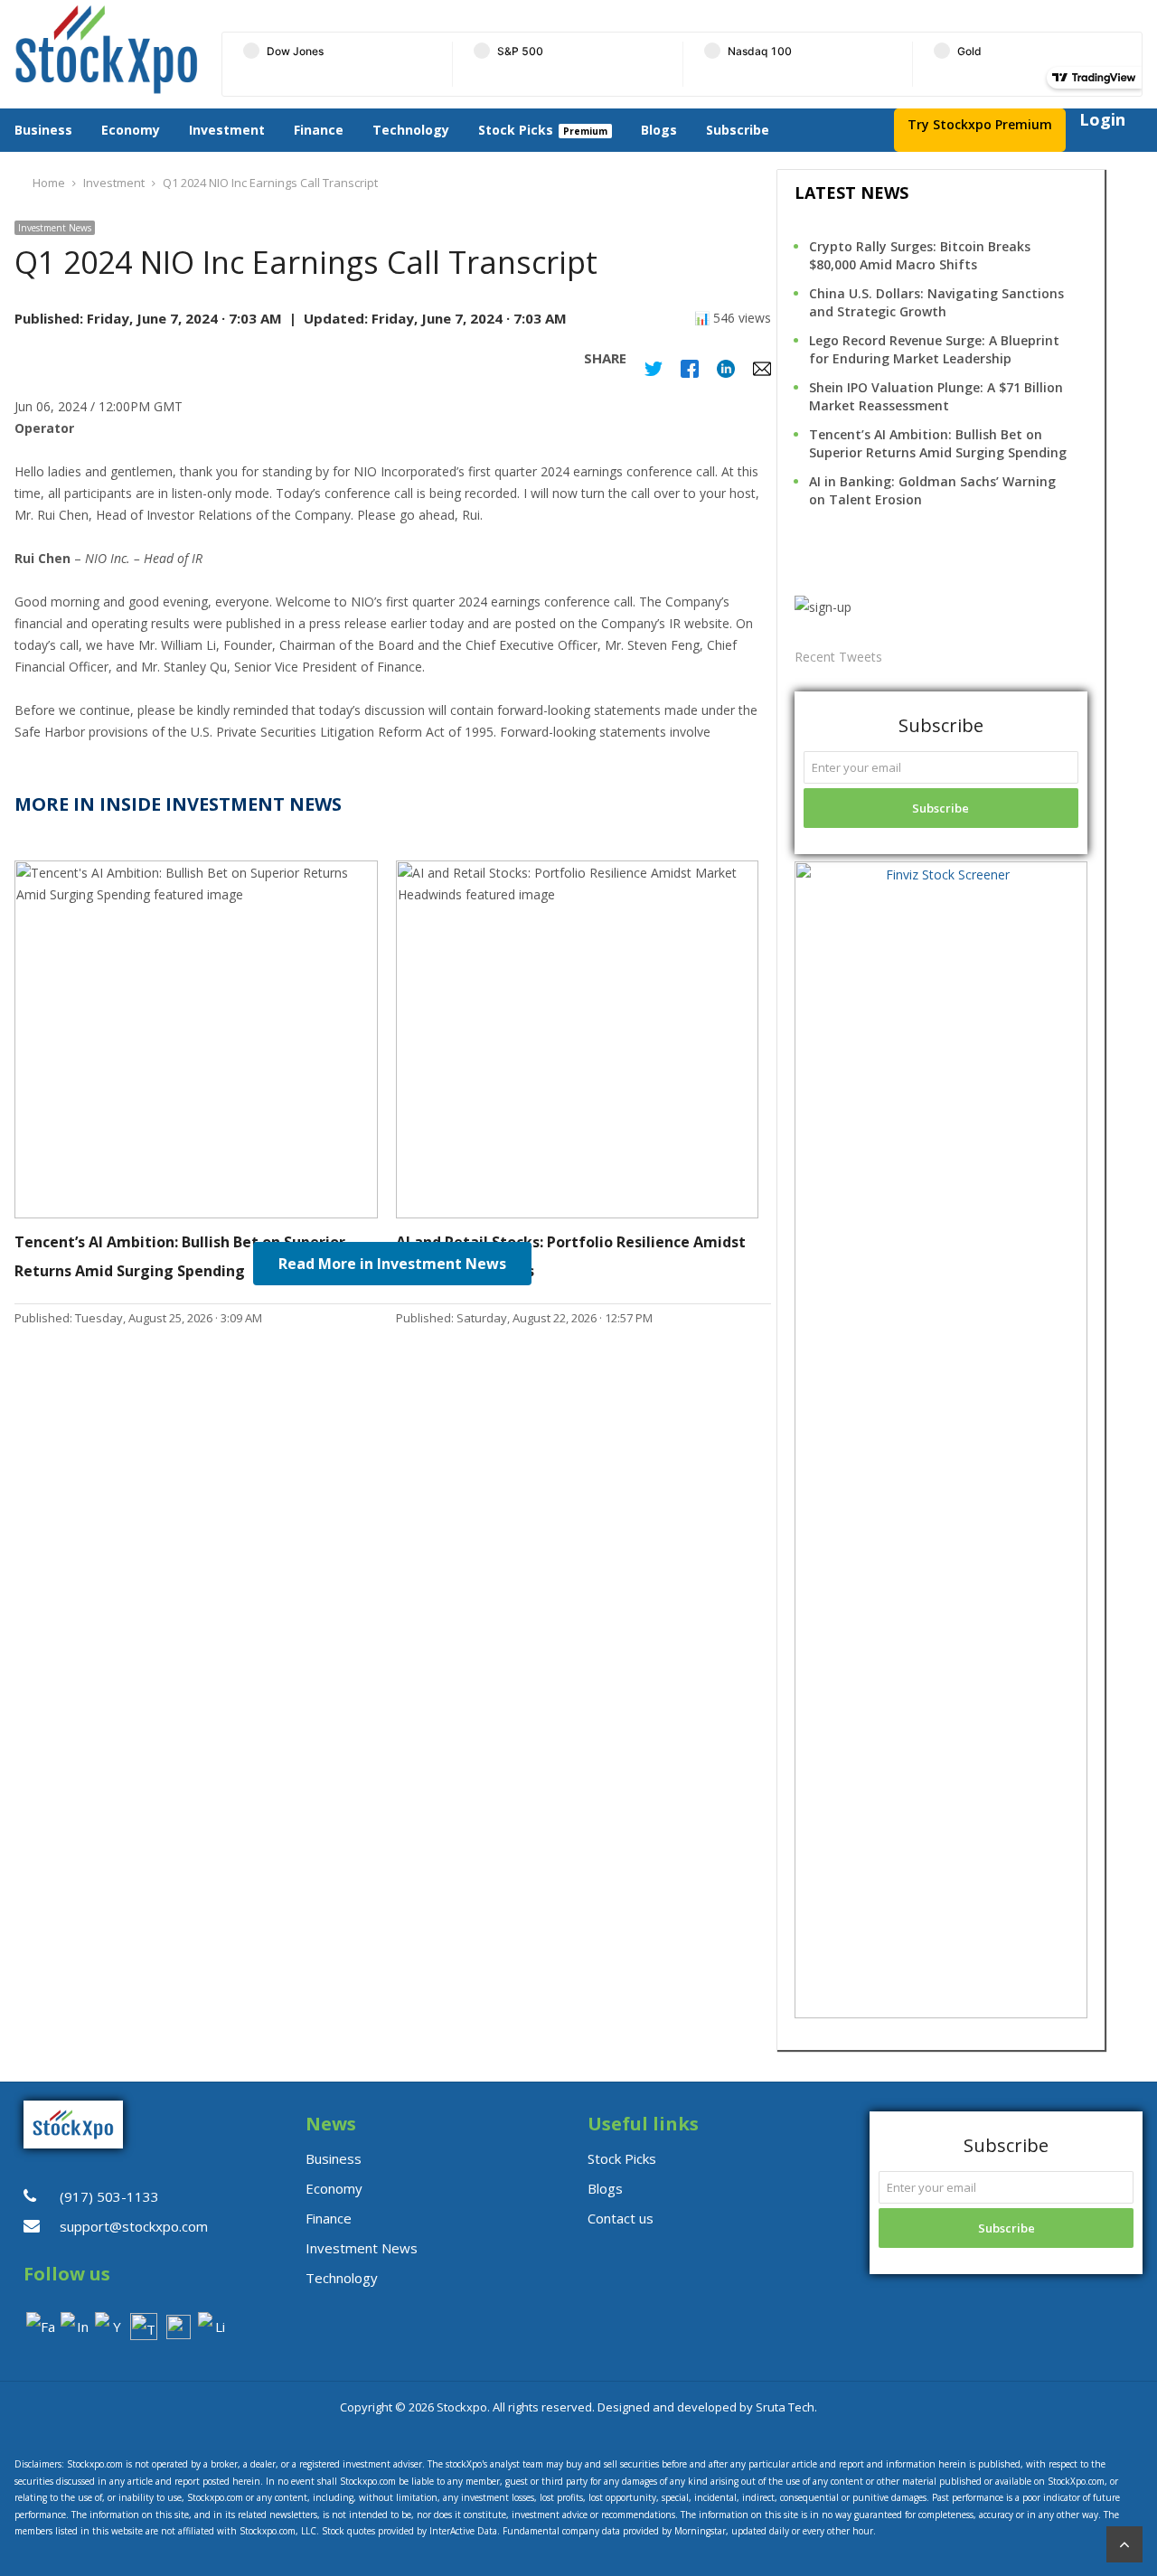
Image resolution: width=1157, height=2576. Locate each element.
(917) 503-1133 (109, 2196)
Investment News (55, 228)
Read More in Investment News (392, 1264)
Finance (319, 130)
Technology (411, 130)
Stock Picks (516, 130)
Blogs (659, 130)
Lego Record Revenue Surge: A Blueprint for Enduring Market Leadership (934, 349)
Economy (131, 130)
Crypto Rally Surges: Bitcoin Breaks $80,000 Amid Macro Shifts (920, 255)
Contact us (621, 2218)
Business (43, 130)
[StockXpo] (107, 50)
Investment (227, 130)
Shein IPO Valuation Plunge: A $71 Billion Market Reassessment (936, 396)
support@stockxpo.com (134, 2226)
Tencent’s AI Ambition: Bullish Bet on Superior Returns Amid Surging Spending (938, 443)
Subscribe (738, 130)
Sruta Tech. (786, 2407)
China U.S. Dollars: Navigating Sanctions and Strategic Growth (936, 302)
